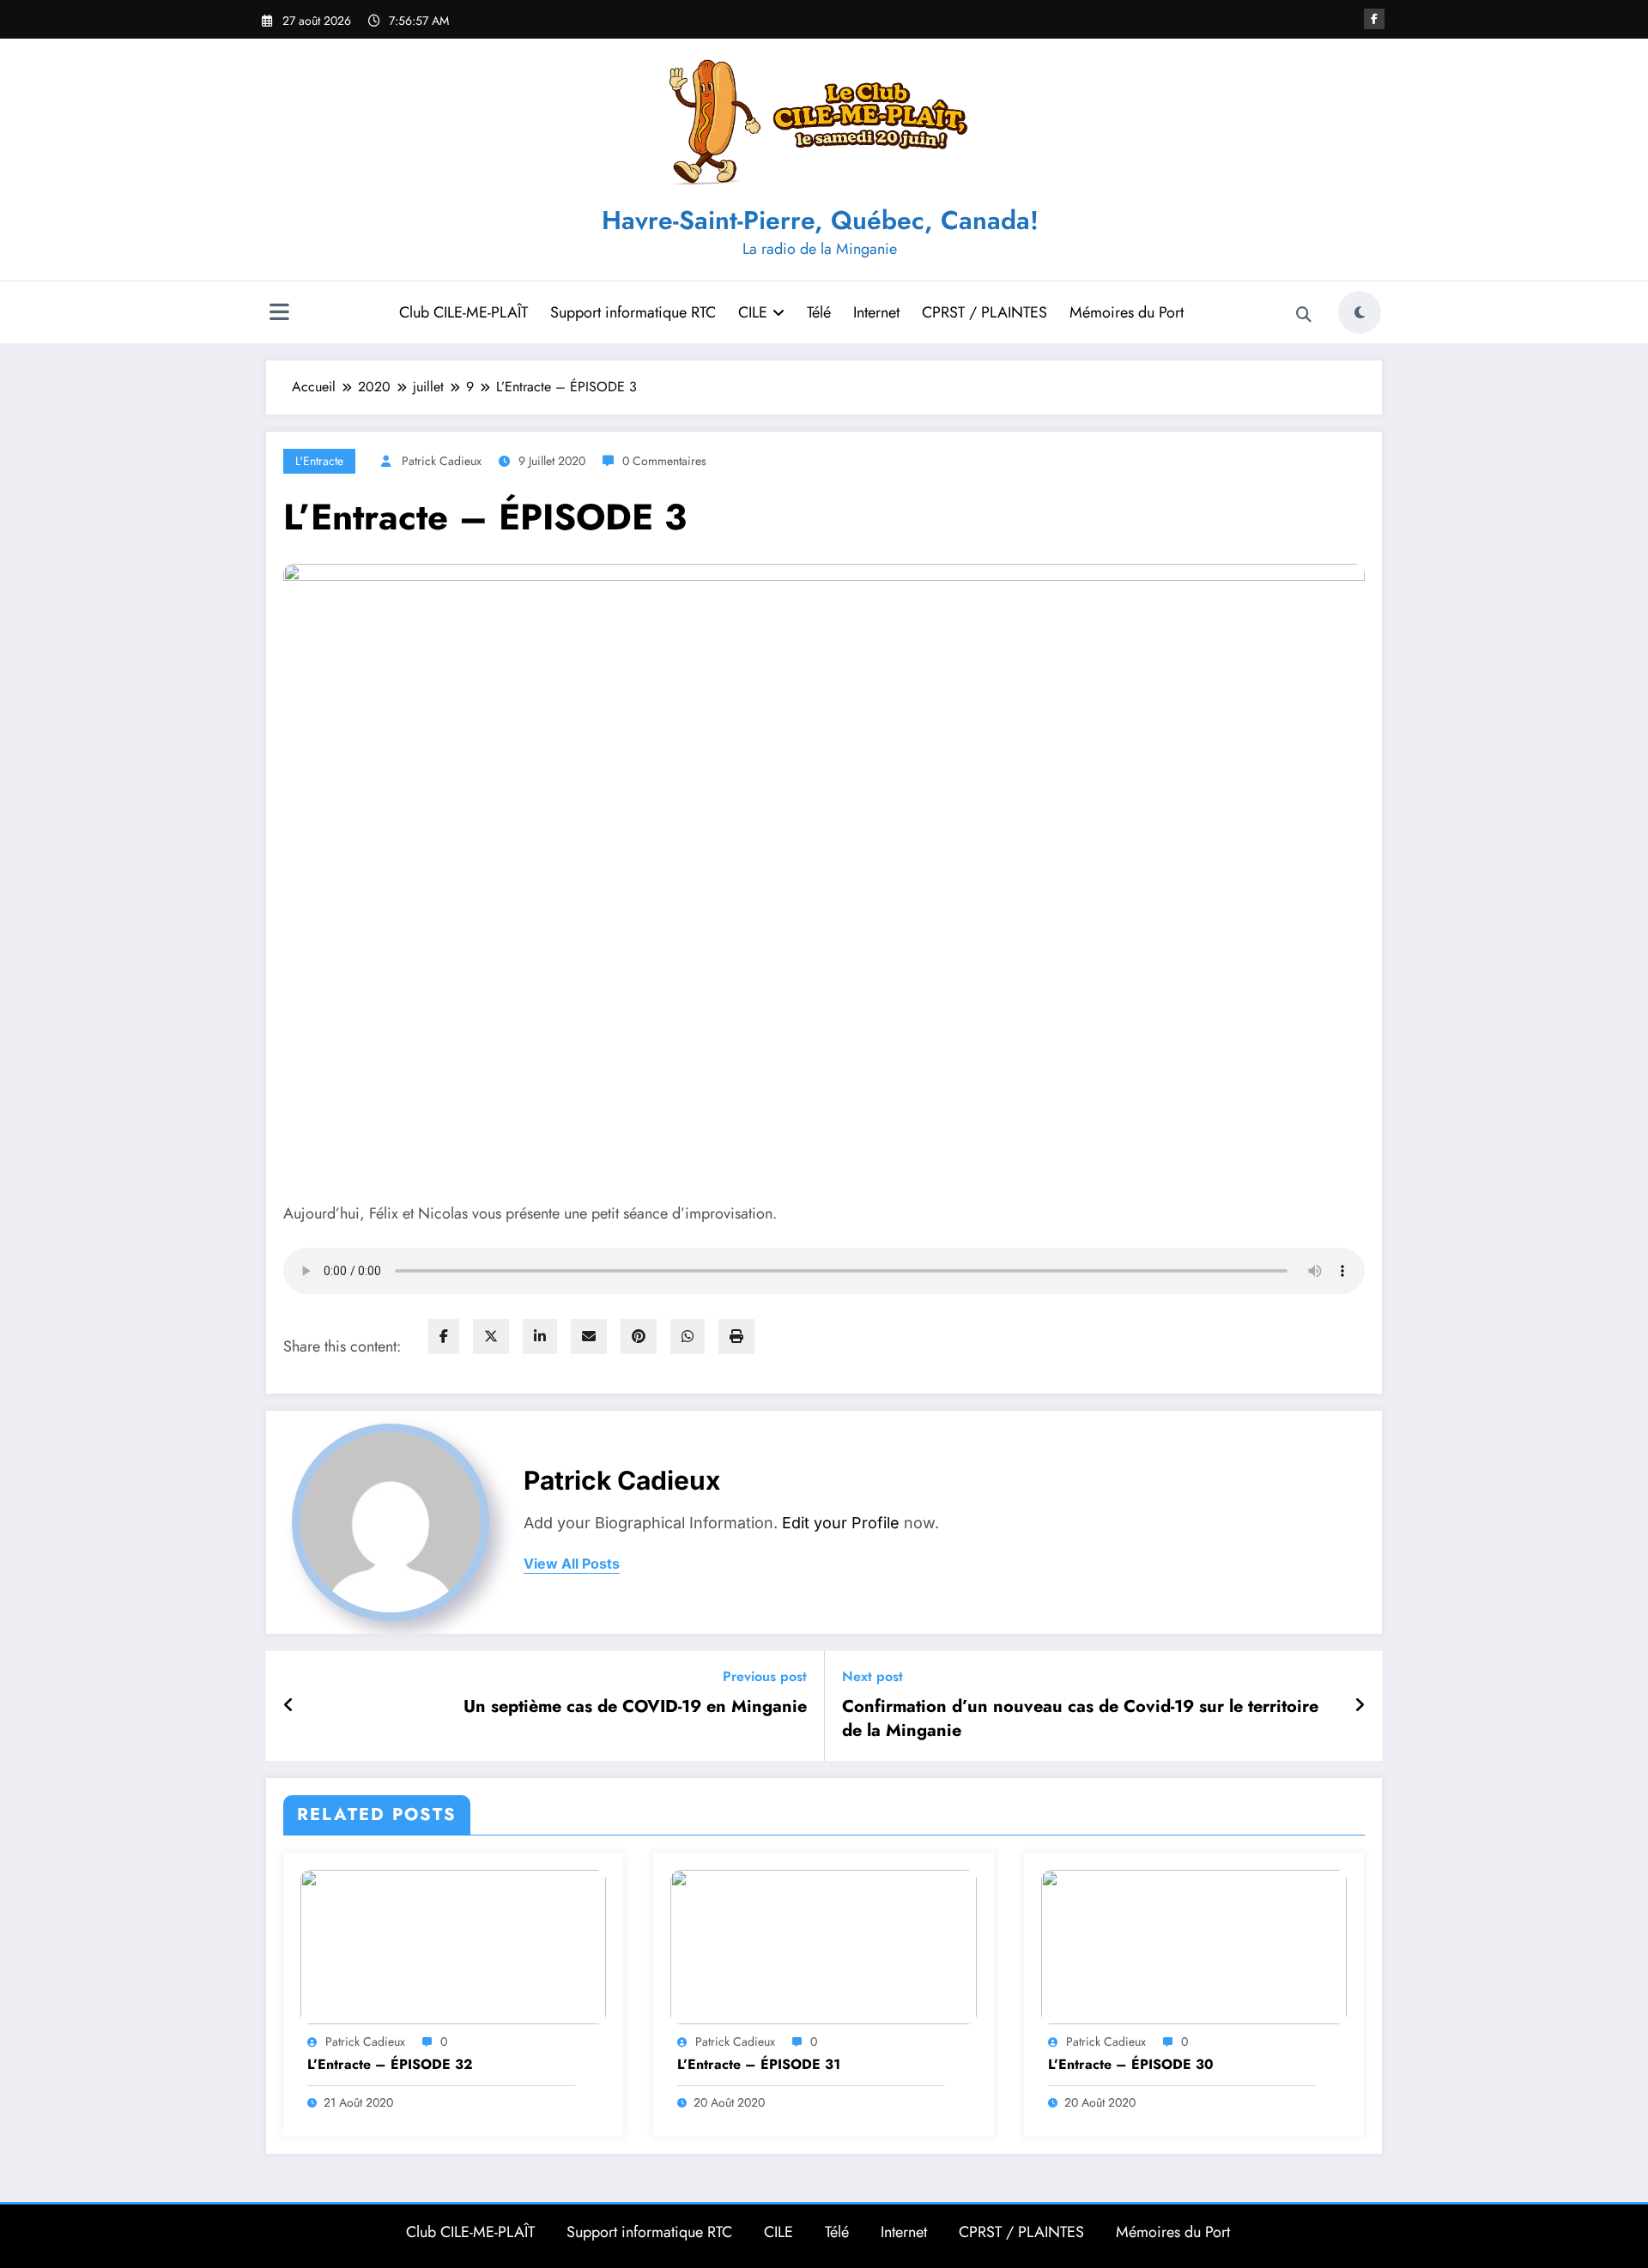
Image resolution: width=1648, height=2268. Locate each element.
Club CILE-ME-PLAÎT (463, 312)
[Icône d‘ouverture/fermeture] (279, 314)
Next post (872, 1676)
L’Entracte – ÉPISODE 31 (759, 2065)
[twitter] (491, 1337)
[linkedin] (540, 1337)
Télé (819, 312)
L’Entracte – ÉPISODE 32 (390, 2065)
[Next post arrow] (1360, 1706)
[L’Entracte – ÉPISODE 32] (453, 1945)
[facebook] (444, 1337)
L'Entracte (319, 461)
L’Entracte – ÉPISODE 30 (1131, 2065)
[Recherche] (1304, 315)
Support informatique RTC (633, 312)
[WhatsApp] (688, 1337)
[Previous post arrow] (289, 1706)
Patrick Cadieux (442, 461)
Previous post (765, 1676)
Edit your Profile (841, 1523)
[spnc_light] (1360, 312)
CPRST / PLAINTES (985, 312)
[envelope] (589, 1337)
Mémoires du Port (1127, 312)
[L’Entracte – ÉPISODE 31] (823, 1945)
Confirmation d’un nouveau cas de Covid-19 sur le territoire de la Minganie (1080, 1719)
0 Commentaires (664, 461)
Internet (876, 312)
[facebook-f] (1374, 19)
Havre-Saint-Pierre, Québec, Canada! (820, 220)
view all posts (572, 1564)
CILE (753, 312)
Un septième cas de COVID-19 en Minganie (635, 1707)
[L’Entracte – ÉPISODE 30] (1194, 1945)
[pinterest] (639, 1337)
